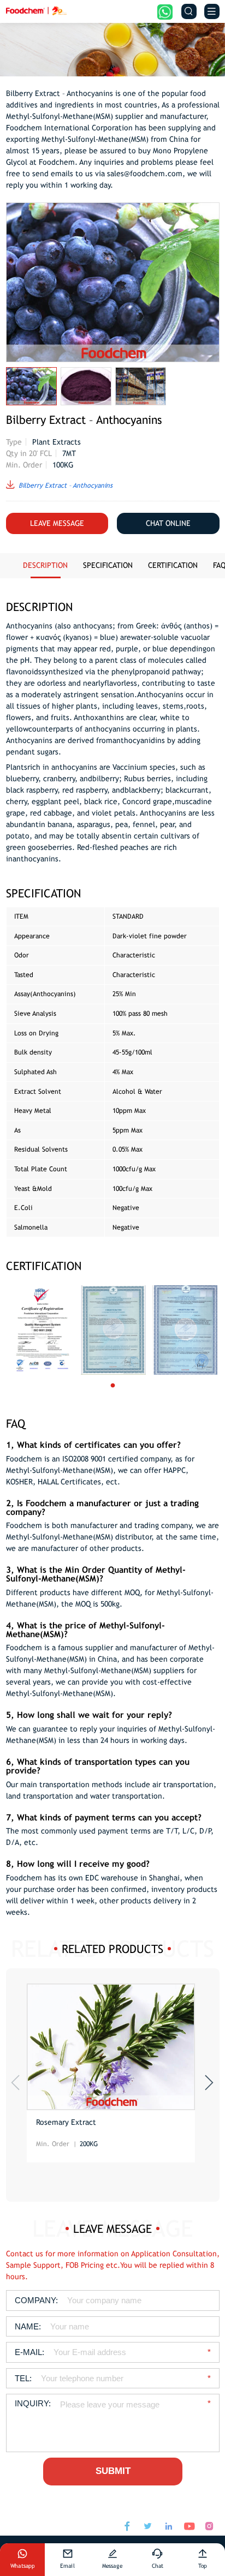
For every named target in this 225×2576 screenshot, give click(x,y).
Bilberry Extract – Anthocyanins (66, 485)
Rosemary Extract (66, 2122)
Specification (108, 565)
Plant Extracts (57, 442)
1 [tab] (122, 1386)
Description (45, 565)
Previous (15, 2083)
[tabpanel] (42, 1330)
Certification (173, 565)
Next (209, 2083)
